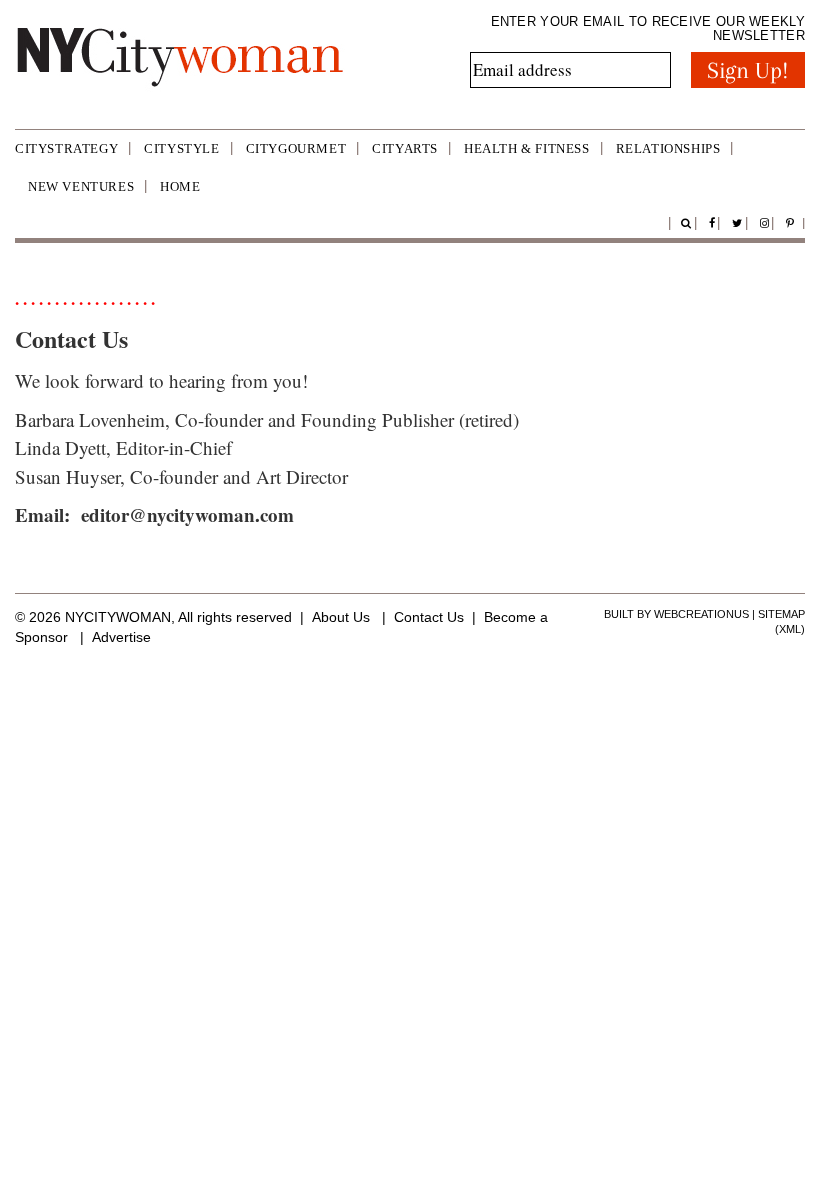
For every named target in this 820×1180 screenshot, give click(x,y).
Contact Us (429, 617)
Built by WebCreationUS (676, 614)
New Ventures (81, 186)
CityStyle (181, 148)
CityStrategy (66, 148)
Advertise (121, 637)
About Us (341, 617)
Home (180, 186)
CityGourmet (296, 148)
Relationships (668, 148)
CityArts (405, 148)
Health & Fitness (527, 148)
